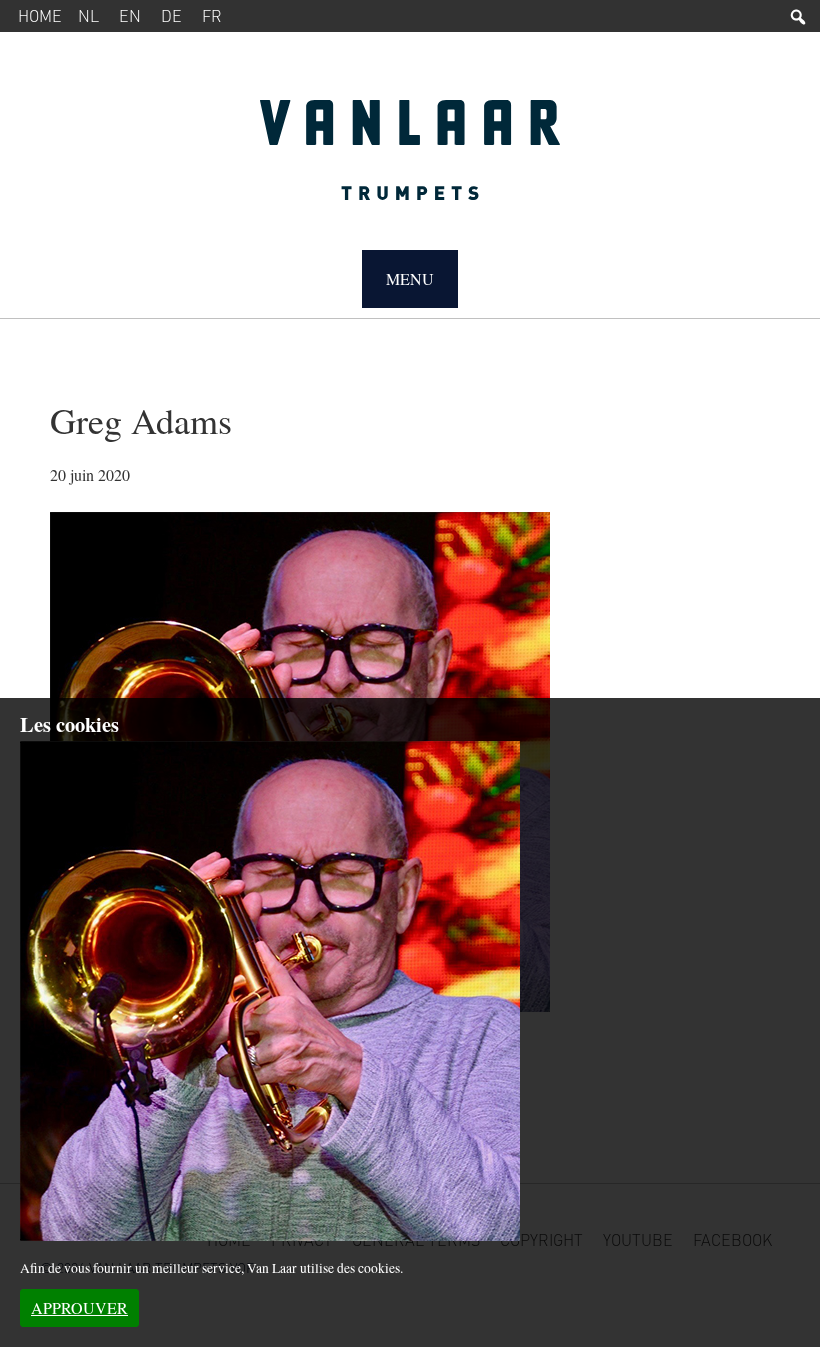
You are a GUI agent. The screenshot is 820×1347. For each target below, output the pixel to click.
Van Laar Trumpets (410, 160)
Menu (410, 278)
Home (40, 15)
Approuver (79, 1307)
